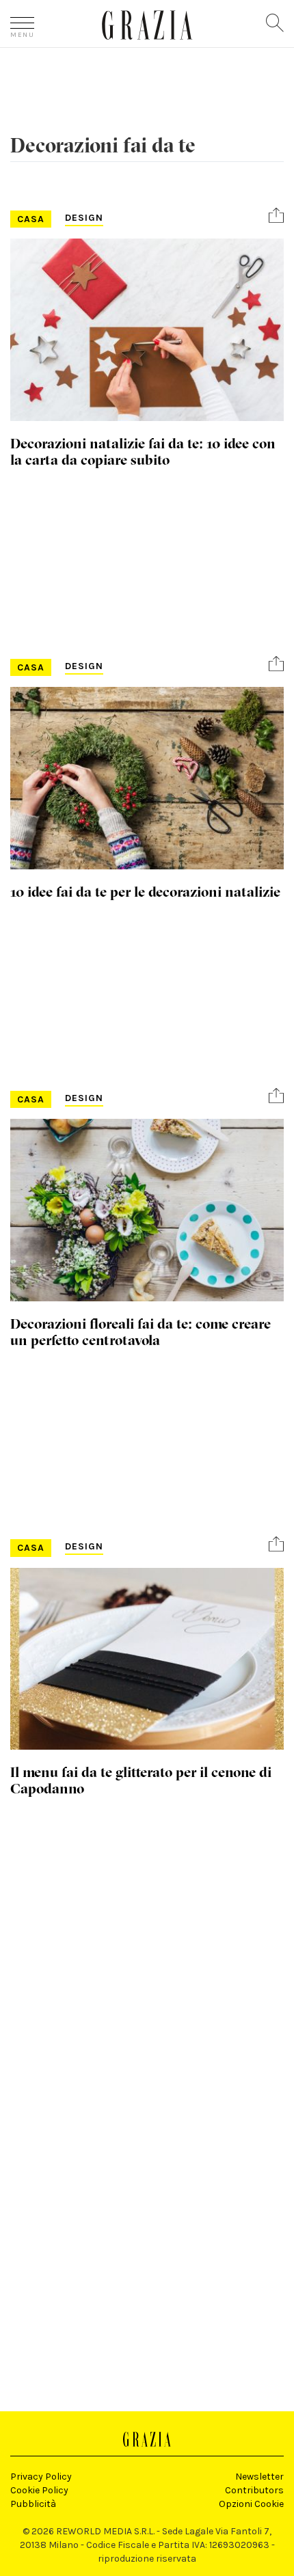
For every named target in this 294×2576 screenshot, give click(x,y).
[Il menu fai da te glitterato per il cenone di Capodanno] (147, 1659)
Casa (31, 219)
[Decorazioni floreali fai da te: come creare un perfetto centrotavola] (147, 1210)
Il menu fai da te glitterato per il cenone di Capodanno (141, 1780)
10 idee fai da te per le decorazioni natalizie (145, 891)
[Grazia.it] (147, 25)
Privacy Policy (41, 2477)
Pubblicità (33, 2504)
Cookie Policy (39, 2490)
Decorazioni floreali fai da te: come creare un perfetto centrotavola (141, 1331)
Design (84, 218)
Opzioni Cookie (251, 2504)
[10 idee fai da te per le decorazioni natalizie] (147, 778)
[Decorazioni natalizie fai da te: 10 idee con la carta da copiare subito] (147, 330)
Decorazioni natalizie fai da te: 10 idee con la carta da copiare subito (143, 451)
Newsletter (259, 2477)
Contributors (254, 2490)
